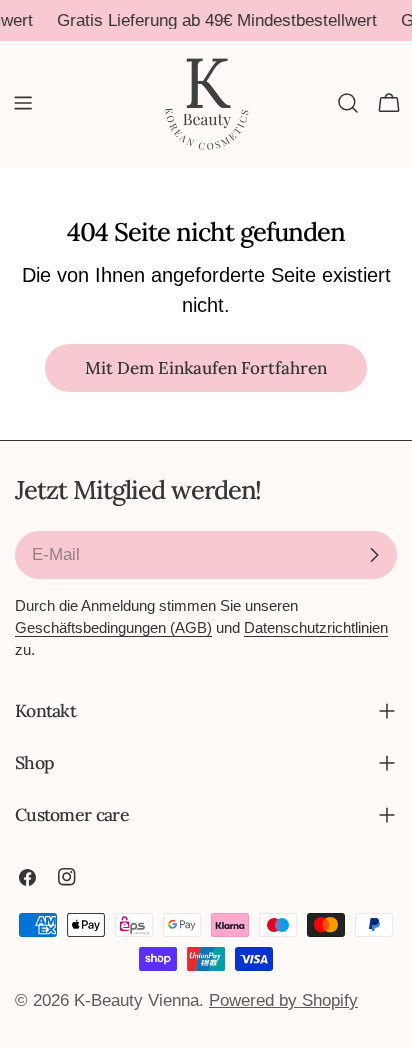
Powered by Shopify (283, 1000)
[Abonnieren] (374, 555)
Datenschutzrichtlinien (316, 627)
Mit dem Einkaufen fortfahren (206, 368)
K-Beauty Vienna (136, 1000)
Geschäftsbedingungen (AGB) (113, 627)
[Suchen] (348, 103)
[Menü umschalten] (23, 103)
